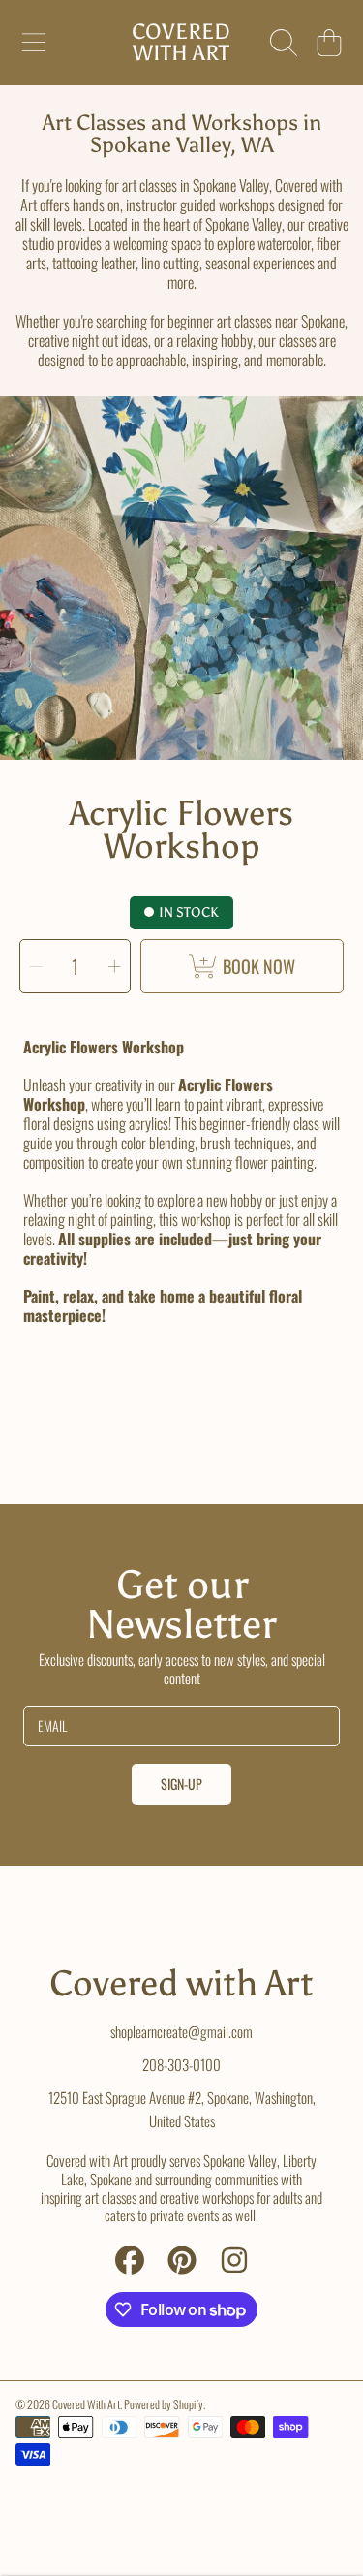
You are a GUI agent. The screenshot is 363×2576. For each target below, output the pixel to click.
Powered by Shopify (164, 2404)
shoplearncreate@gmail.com (181, 2031)
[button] (34, 43)
